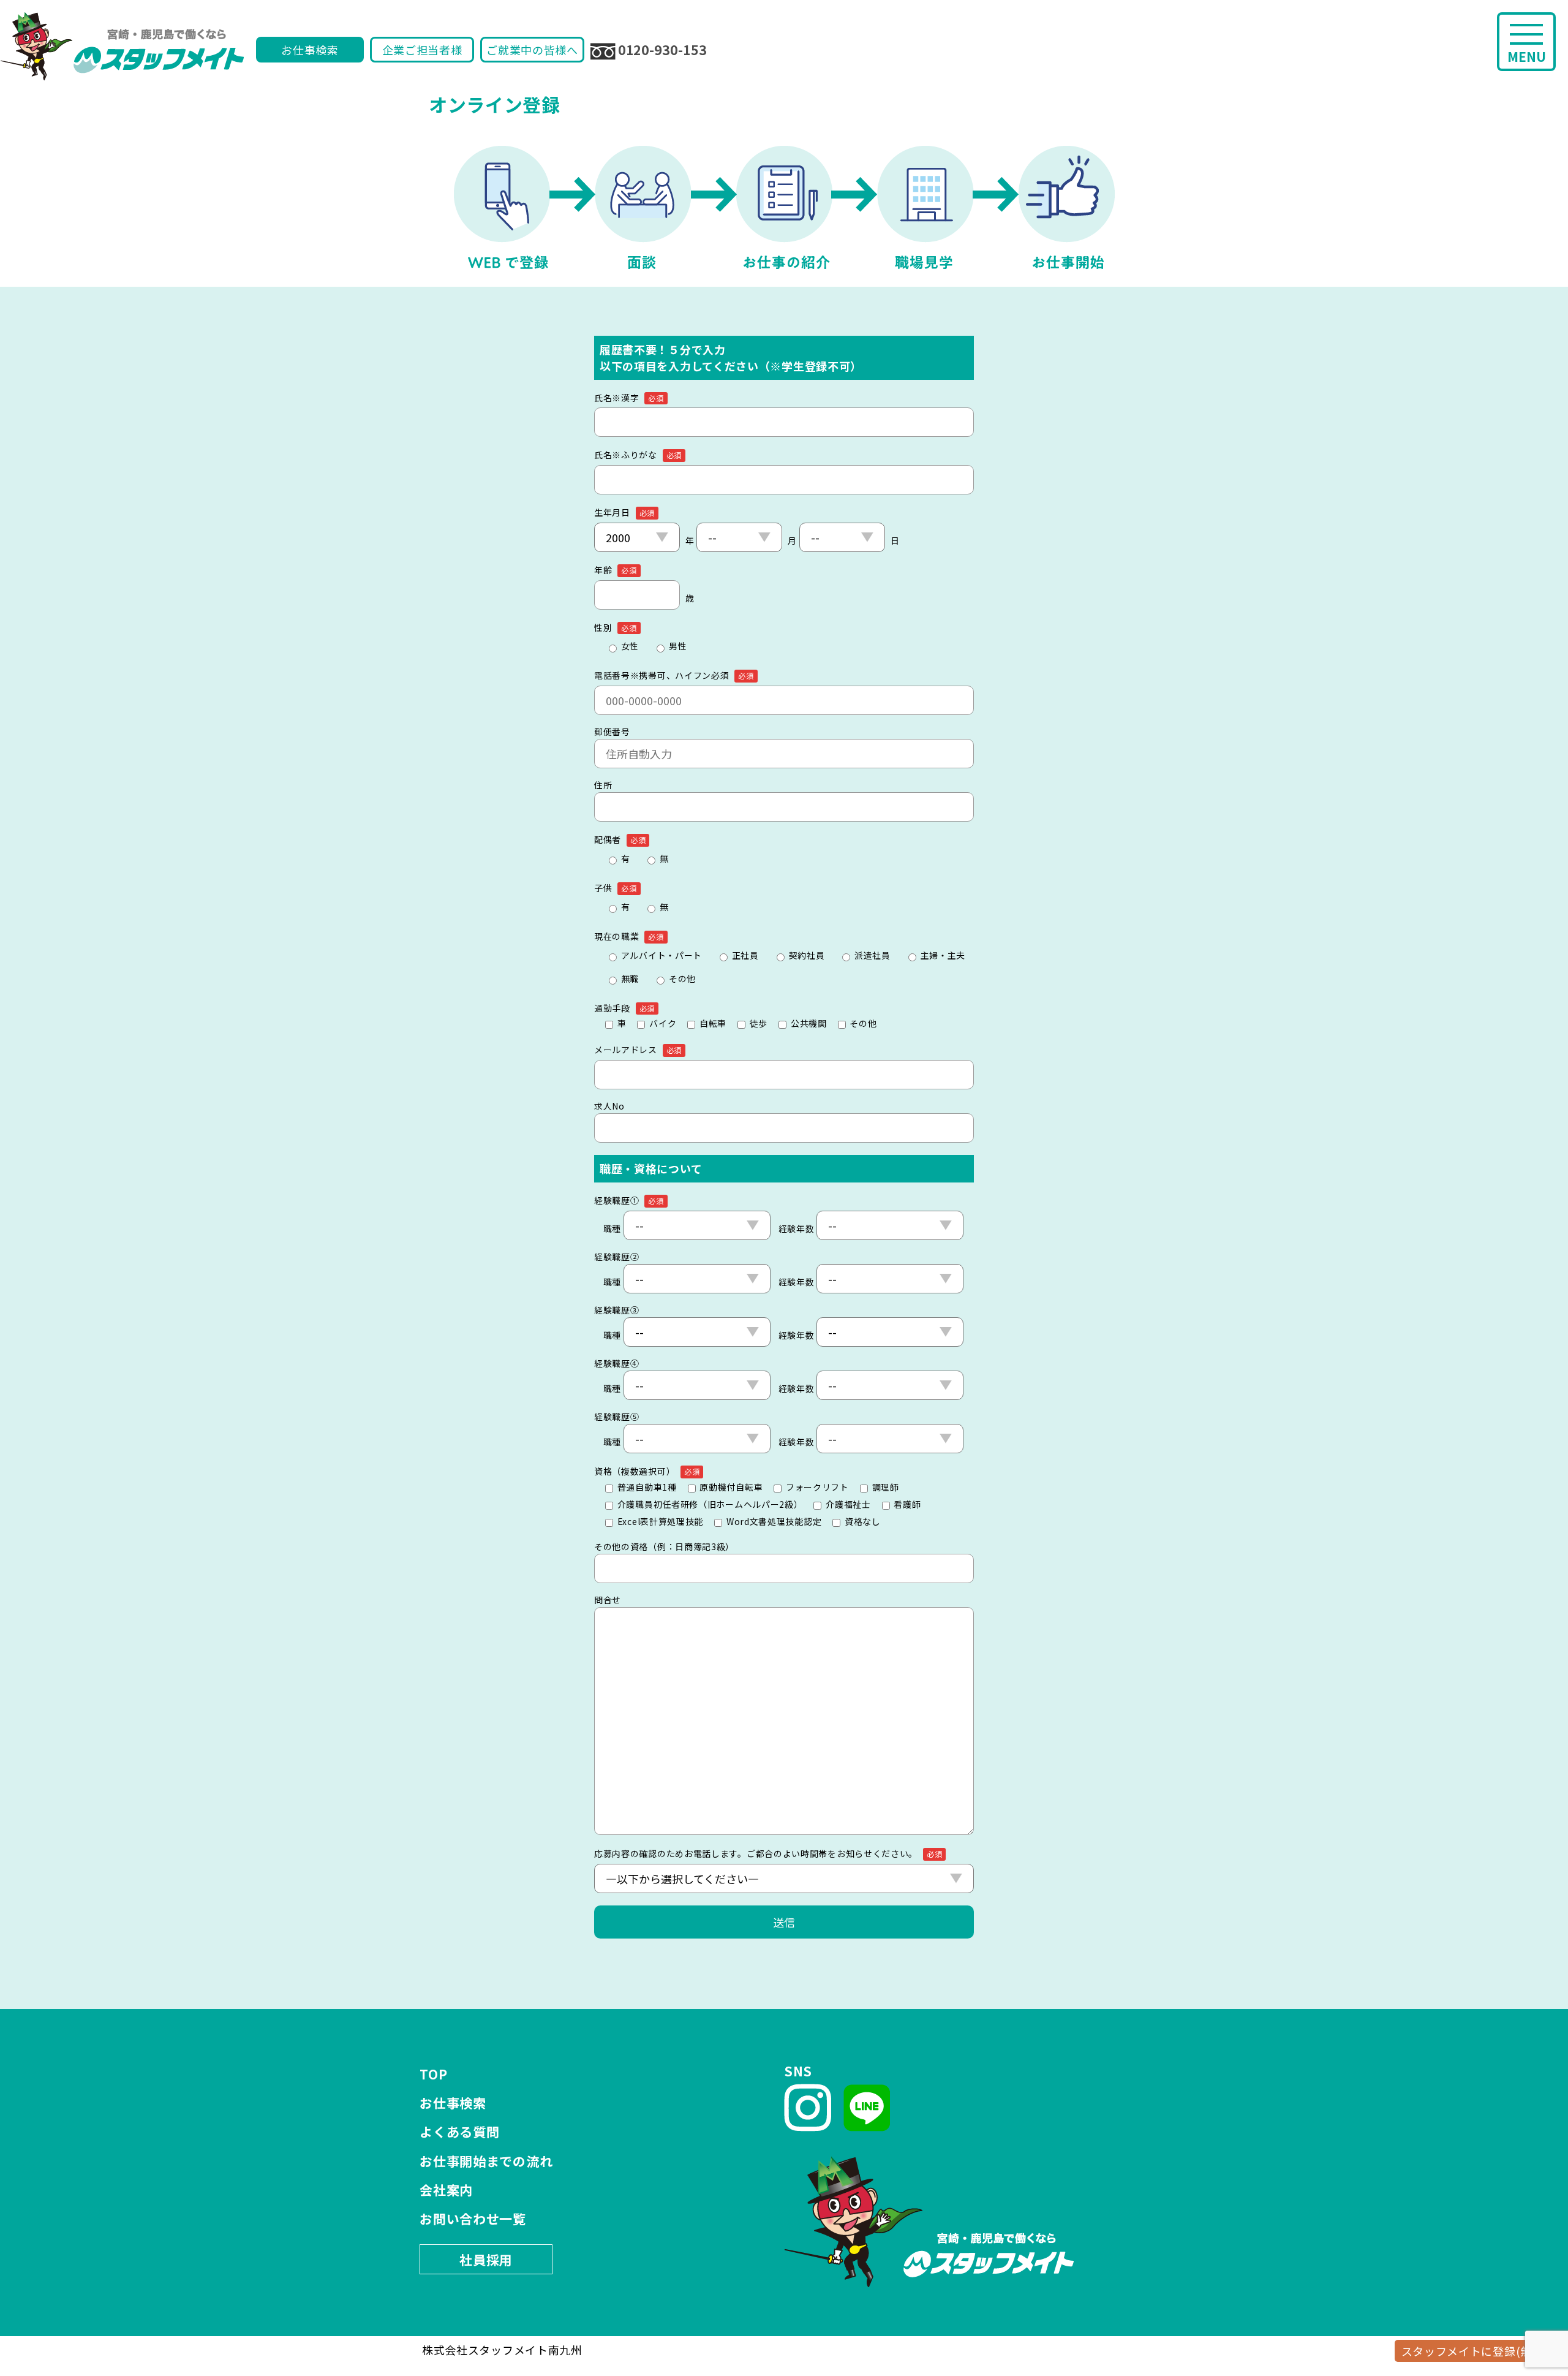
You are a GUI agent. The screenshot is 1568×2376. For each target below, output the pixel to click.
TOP (433, 2074)
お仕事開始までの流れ (486, 2161)
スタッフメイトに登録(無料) (1475, 2351)
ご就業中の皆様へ (532, 50)
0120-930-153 (662, 50)
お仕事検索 (310, 50)
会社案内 (446, 2190)
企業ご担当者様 (422, 50)
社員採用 (486, 2260)
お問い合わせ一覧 (473, 2219)
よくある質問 (459, 2132)
